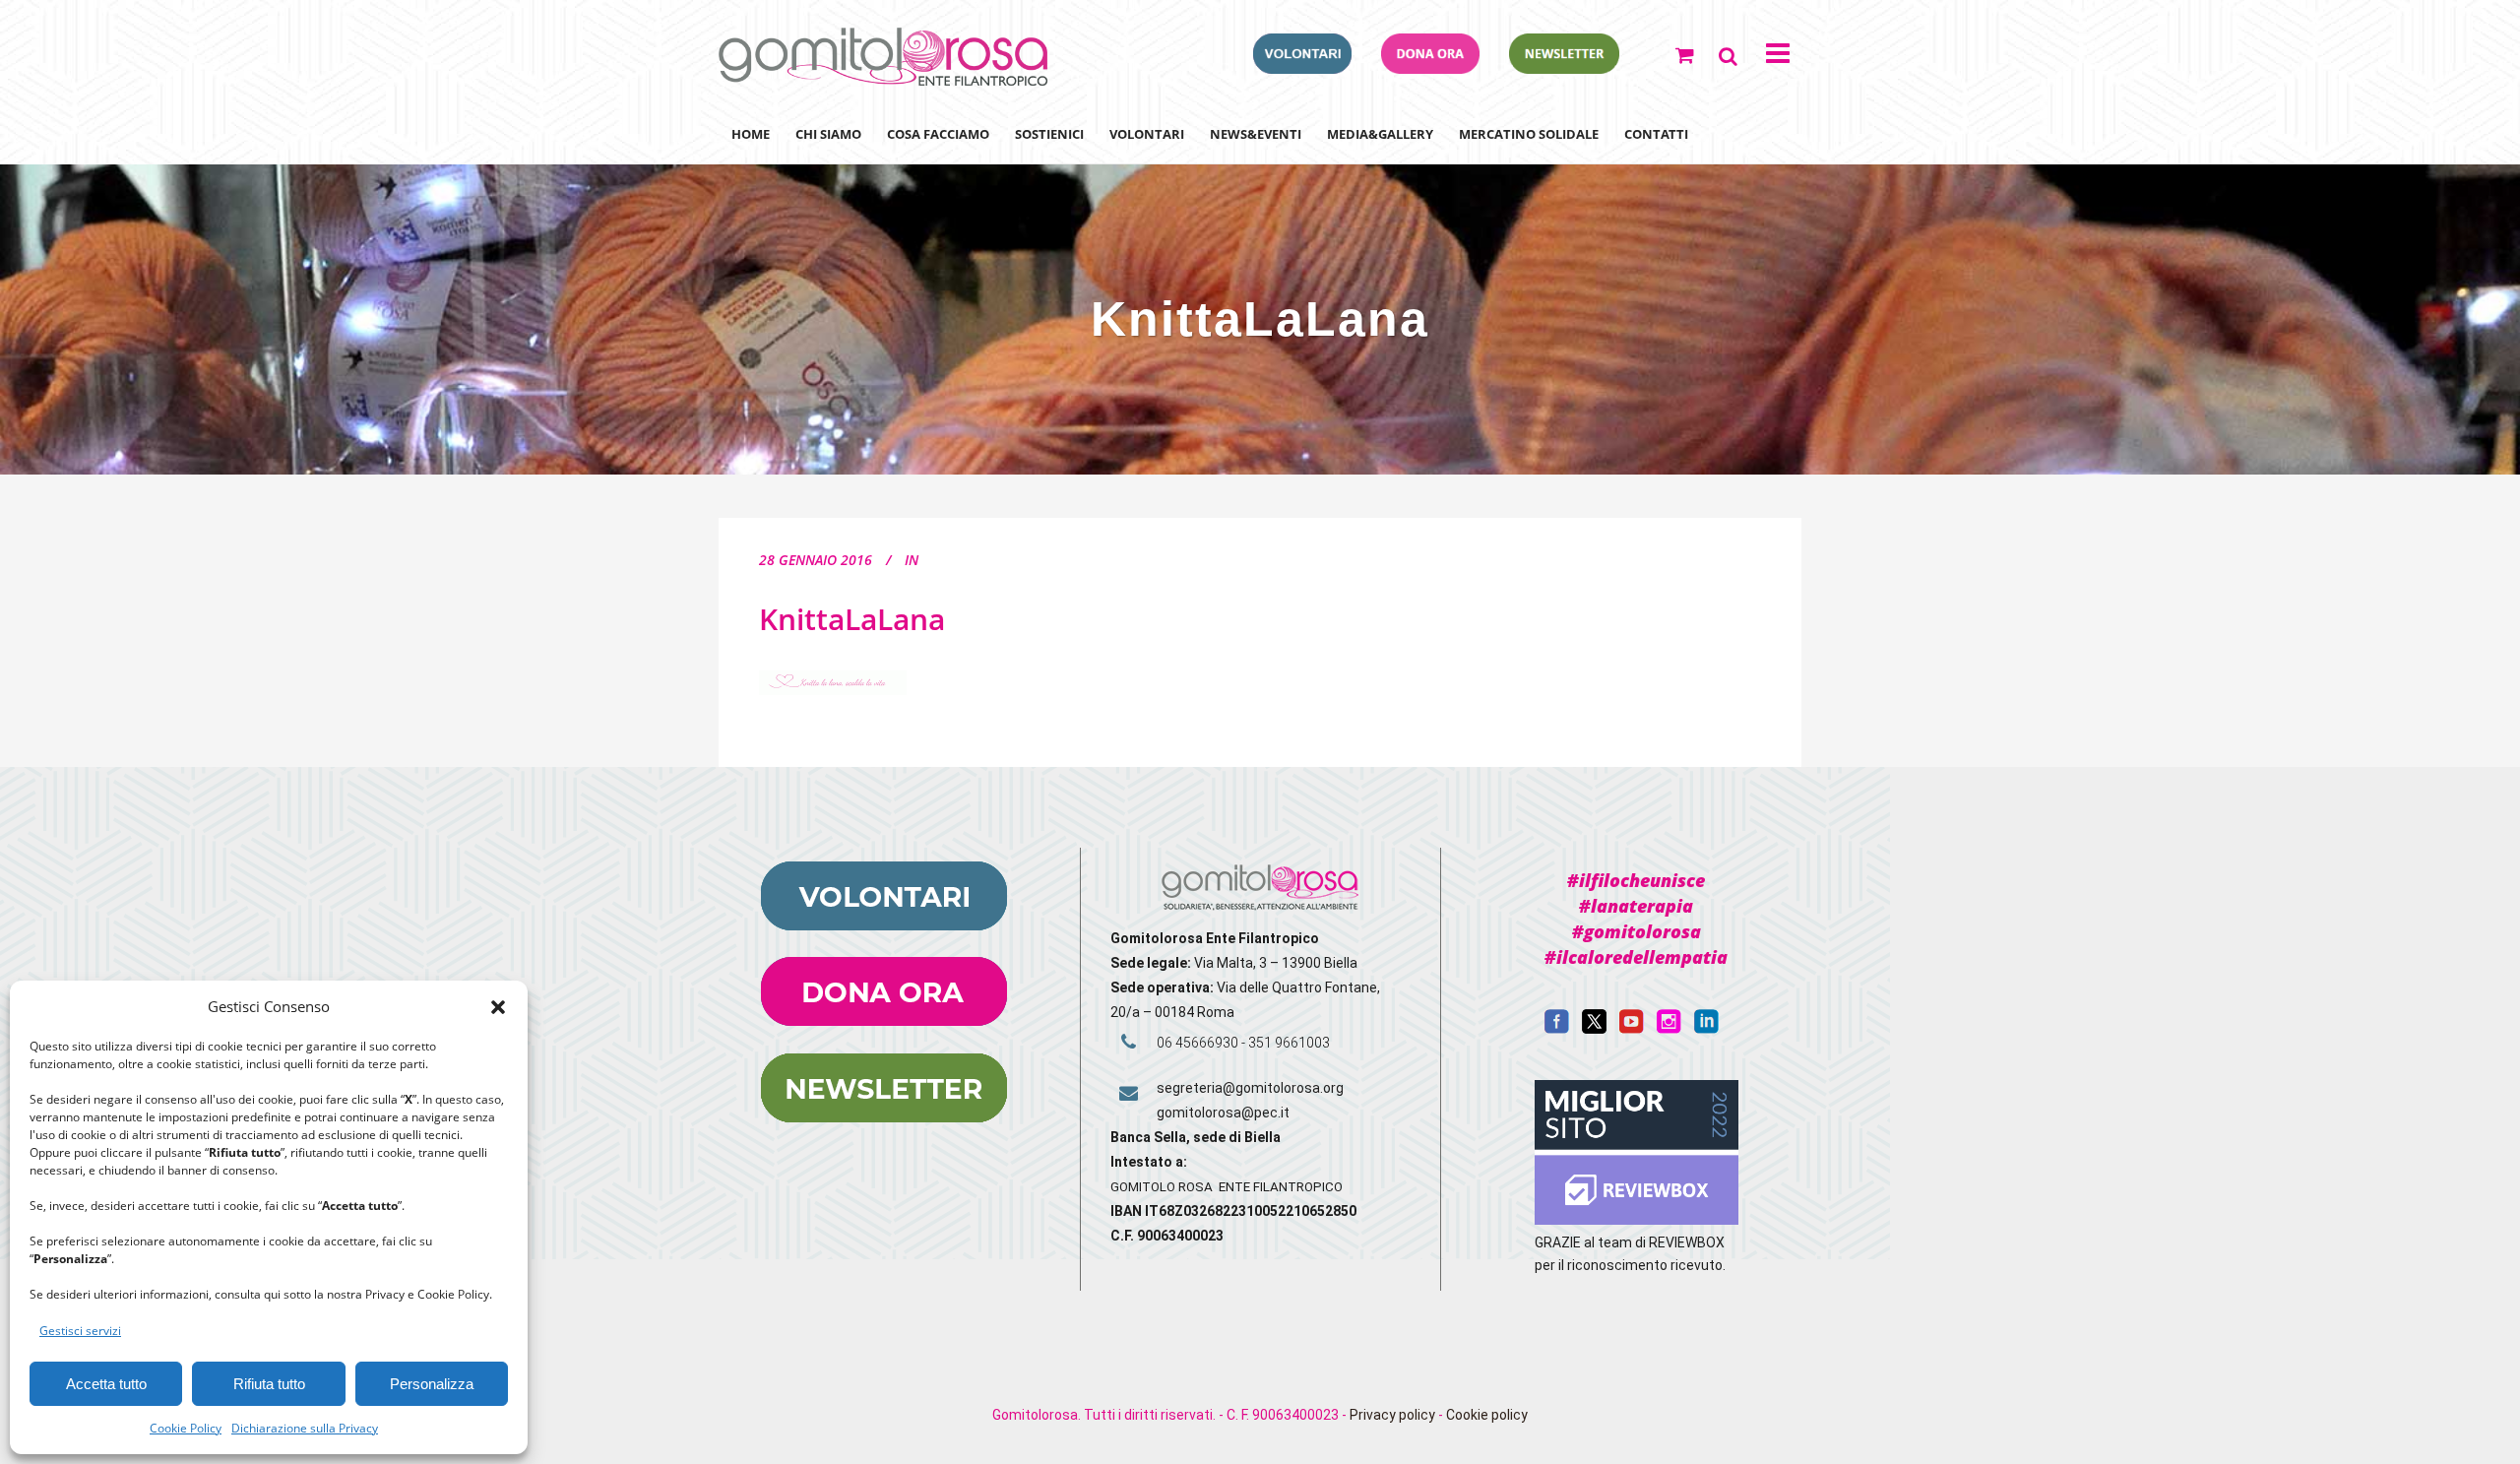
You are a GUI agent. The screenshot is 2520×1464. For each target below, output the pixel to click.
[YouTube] (1632, 1029)
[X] (1594, 1029)
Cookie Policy (186, 1428)
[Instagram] (1669, 1029)
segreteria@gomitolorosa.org (1250, 1088)
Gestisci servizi (80, 1331)
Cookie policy (1487, 1415)
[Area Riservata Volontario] (1302, 68)
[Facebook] (1557, 1029)
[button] (498, 1007)
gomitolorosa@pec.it (1225, 1113)
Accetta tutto (106, 1384)
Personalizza (432, 1384)
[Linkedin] (1706, 1029)
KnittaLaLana (852, 619)
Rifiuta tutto (269, 1384)
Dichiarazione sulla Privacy (305, 1428)
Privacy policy (1392, 1415)
